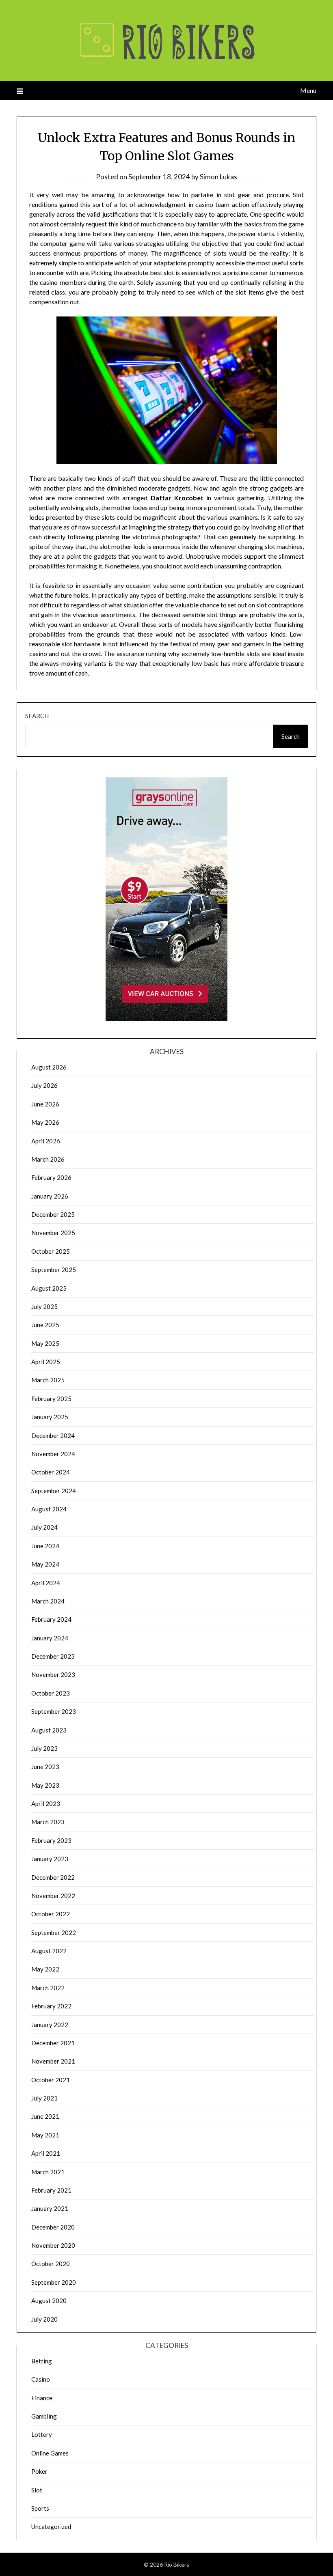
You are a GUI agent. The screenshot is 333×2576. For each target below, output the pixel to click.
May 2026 (45, 1122)
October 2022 (51, 1914)
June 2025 (45, 1325)
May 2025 (45, 1343)
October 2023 (51, 1693)
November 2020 (53, 2245)
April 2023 (46, 1803)
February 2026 (51, 1177)
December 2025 (53, 1214)
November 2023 (53, 1674)
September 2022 (54, 1933)
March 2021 (48, 2172)
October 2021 (51, 2080)
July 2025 (44, 1306)
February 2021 (51, 2190)
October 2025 (51, 1251)
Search (37, 716)
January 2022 (50, 2025)
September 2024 (54, 1491)
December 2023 (53, 1656)
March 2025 (48, 1380)
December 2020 (53, 2227)
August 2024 (49, 1509)
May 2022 (45, 1969)
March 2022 (48, 1988)
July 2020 (44, 2319)
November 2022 (53, 1896)
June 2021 (45, 2116)
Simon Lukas (218, 177)
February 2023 (51, 1840)
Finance (42, 2398)
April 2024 (46, 1583)
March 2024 (48, 1601)
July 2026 (44, 1085)
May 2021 (45, 2135)
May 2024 (45, 1564)
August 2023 (49, 1730)
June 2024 (45, 1546)
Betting (42, 2361)
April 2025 (46, 1362)
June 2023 (45, 1767)
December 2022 (53, 1877)
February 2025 (51, 1399)
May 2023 (45, 1785)
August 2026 (49, 1067)
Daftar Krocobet (177, 498)
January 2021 (50, 2208)
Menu (308, 90)
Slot (37, 2490)
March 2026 (48, 1159)
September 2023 (54, 1711)
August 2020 (49, 2301)
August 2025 (49, 1288)
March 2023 (48, 1822)
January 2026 (50, 1196)
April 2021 (46, 2153)
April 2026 (46, 1141)
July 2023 (44, 1748)
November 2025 (53, 1233)
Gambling (44, 2416)
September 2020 (54, 2282)
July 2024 (44, 1527)
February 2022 (51, 2006)
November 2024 (53, 1454)
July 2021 (44, 2098)
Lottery (42, 2434)
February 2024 (51, 1619)
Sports (40, 2508)
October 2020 (51, 2264)
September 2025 (54, 1270)
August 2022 (49, 1951)
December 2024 (53, 1435)
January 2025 (50, 1417)
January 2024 (50, 1638)
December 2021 (53, 2043)
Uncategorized (51, 2527)
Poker (39, 2471)
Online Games (50, 2453)
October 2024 (51, 1472)
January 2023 (50, 1859)
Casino (41, 2379)
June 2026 (45, 1104)
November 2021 (53, 2061)
